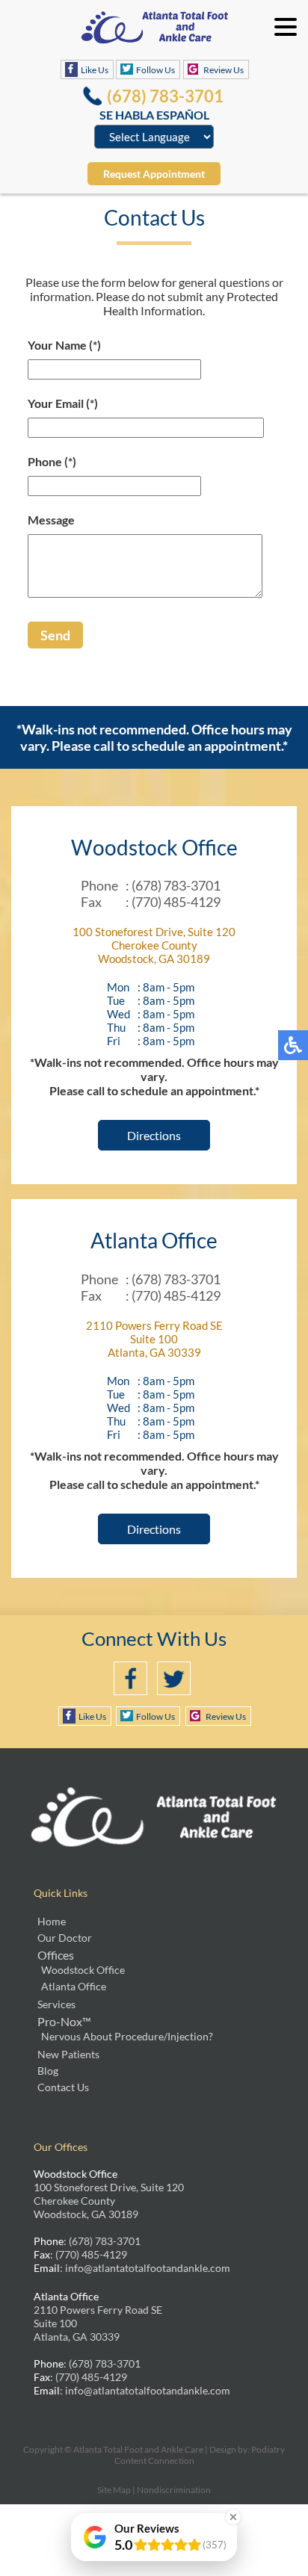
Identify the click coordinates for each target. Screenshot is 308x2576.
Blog (48, 2071)
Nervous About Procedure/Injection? (127, 2036)
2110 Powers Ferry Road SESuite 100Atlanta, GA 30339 (154, 1339)
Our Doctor (65, 1938)
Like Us (95, 70)
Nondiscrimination (174, 2490)
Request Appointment (154, 174)
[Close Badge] (233, 2517)
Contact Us (63, 2087)
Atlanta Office (74, 1986)
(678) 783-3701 (165, 96)
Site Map (114, 2490)
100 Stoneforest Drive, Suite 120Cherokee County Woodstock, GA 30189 (154, 945)
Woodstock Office (83, 1970)
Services (56, 2004)
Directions (154, 1135)
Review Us (224, 70)
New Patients (68, 2054)
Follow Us (155, 70)
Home (52, 1921)
